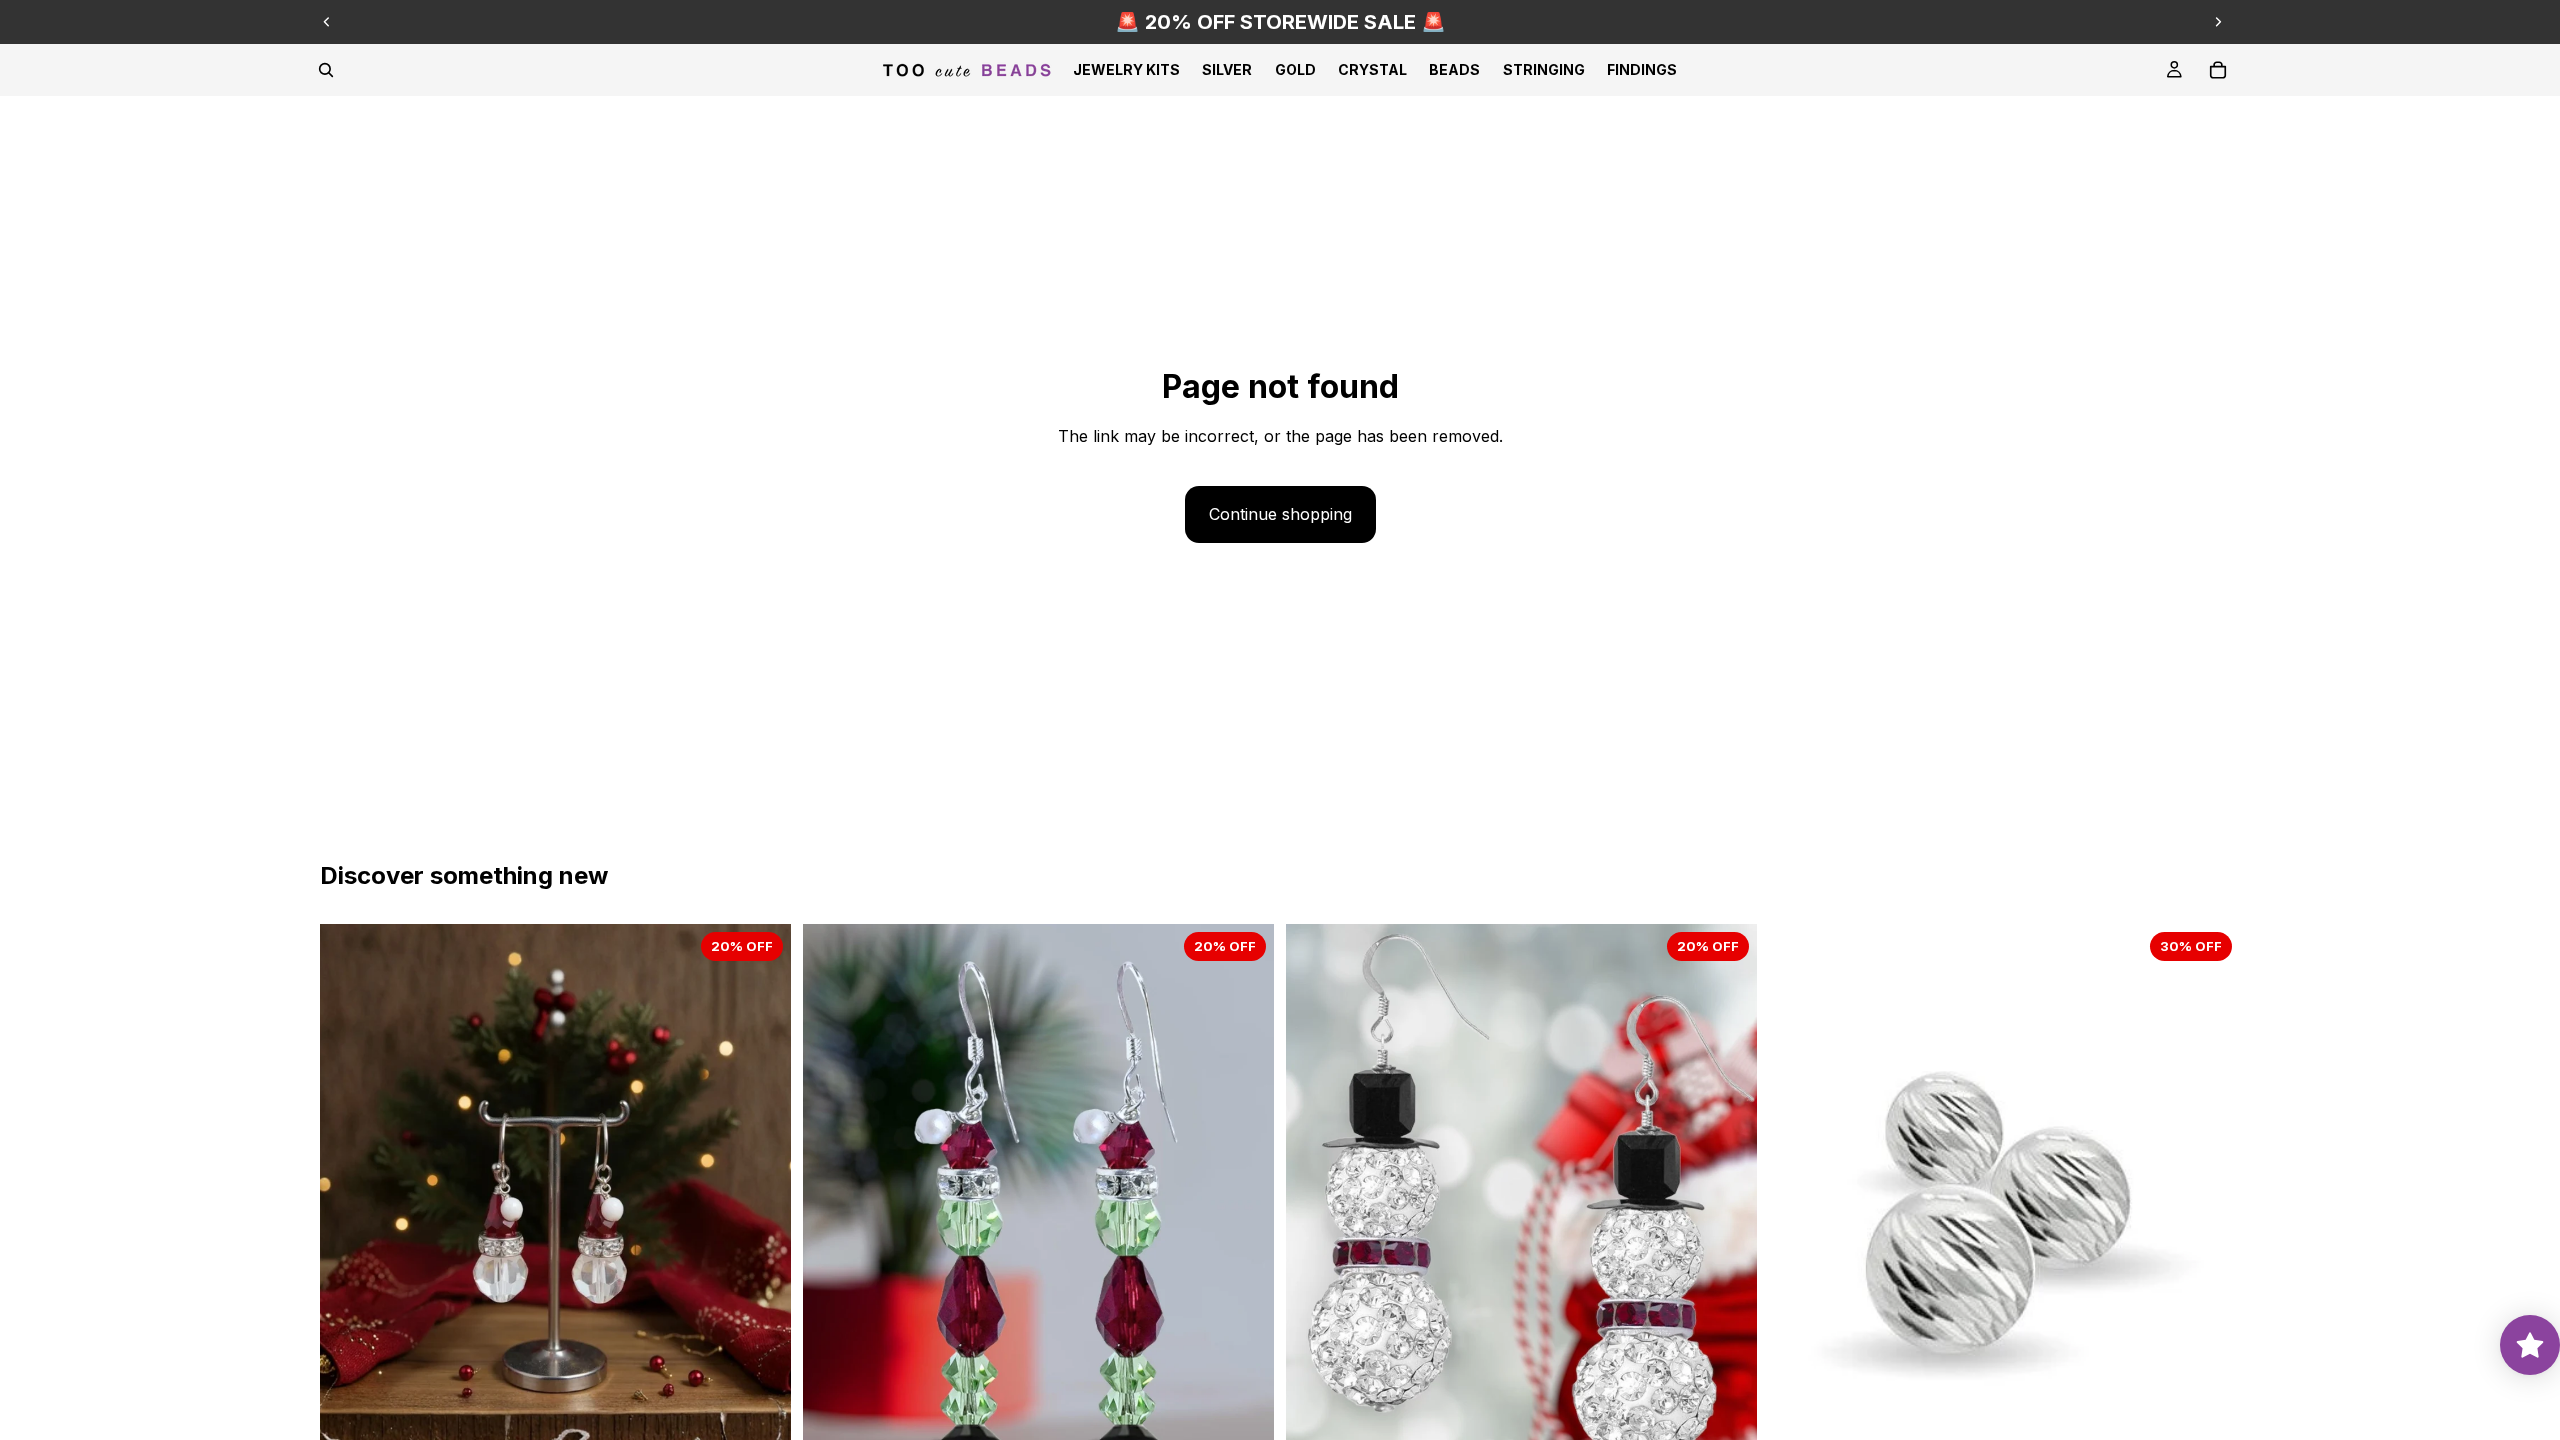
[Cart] (2218, 70)
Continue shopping (1280, 514)
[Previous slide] (327, 22)
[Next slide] (2218, 22)
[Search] (326, 70)
